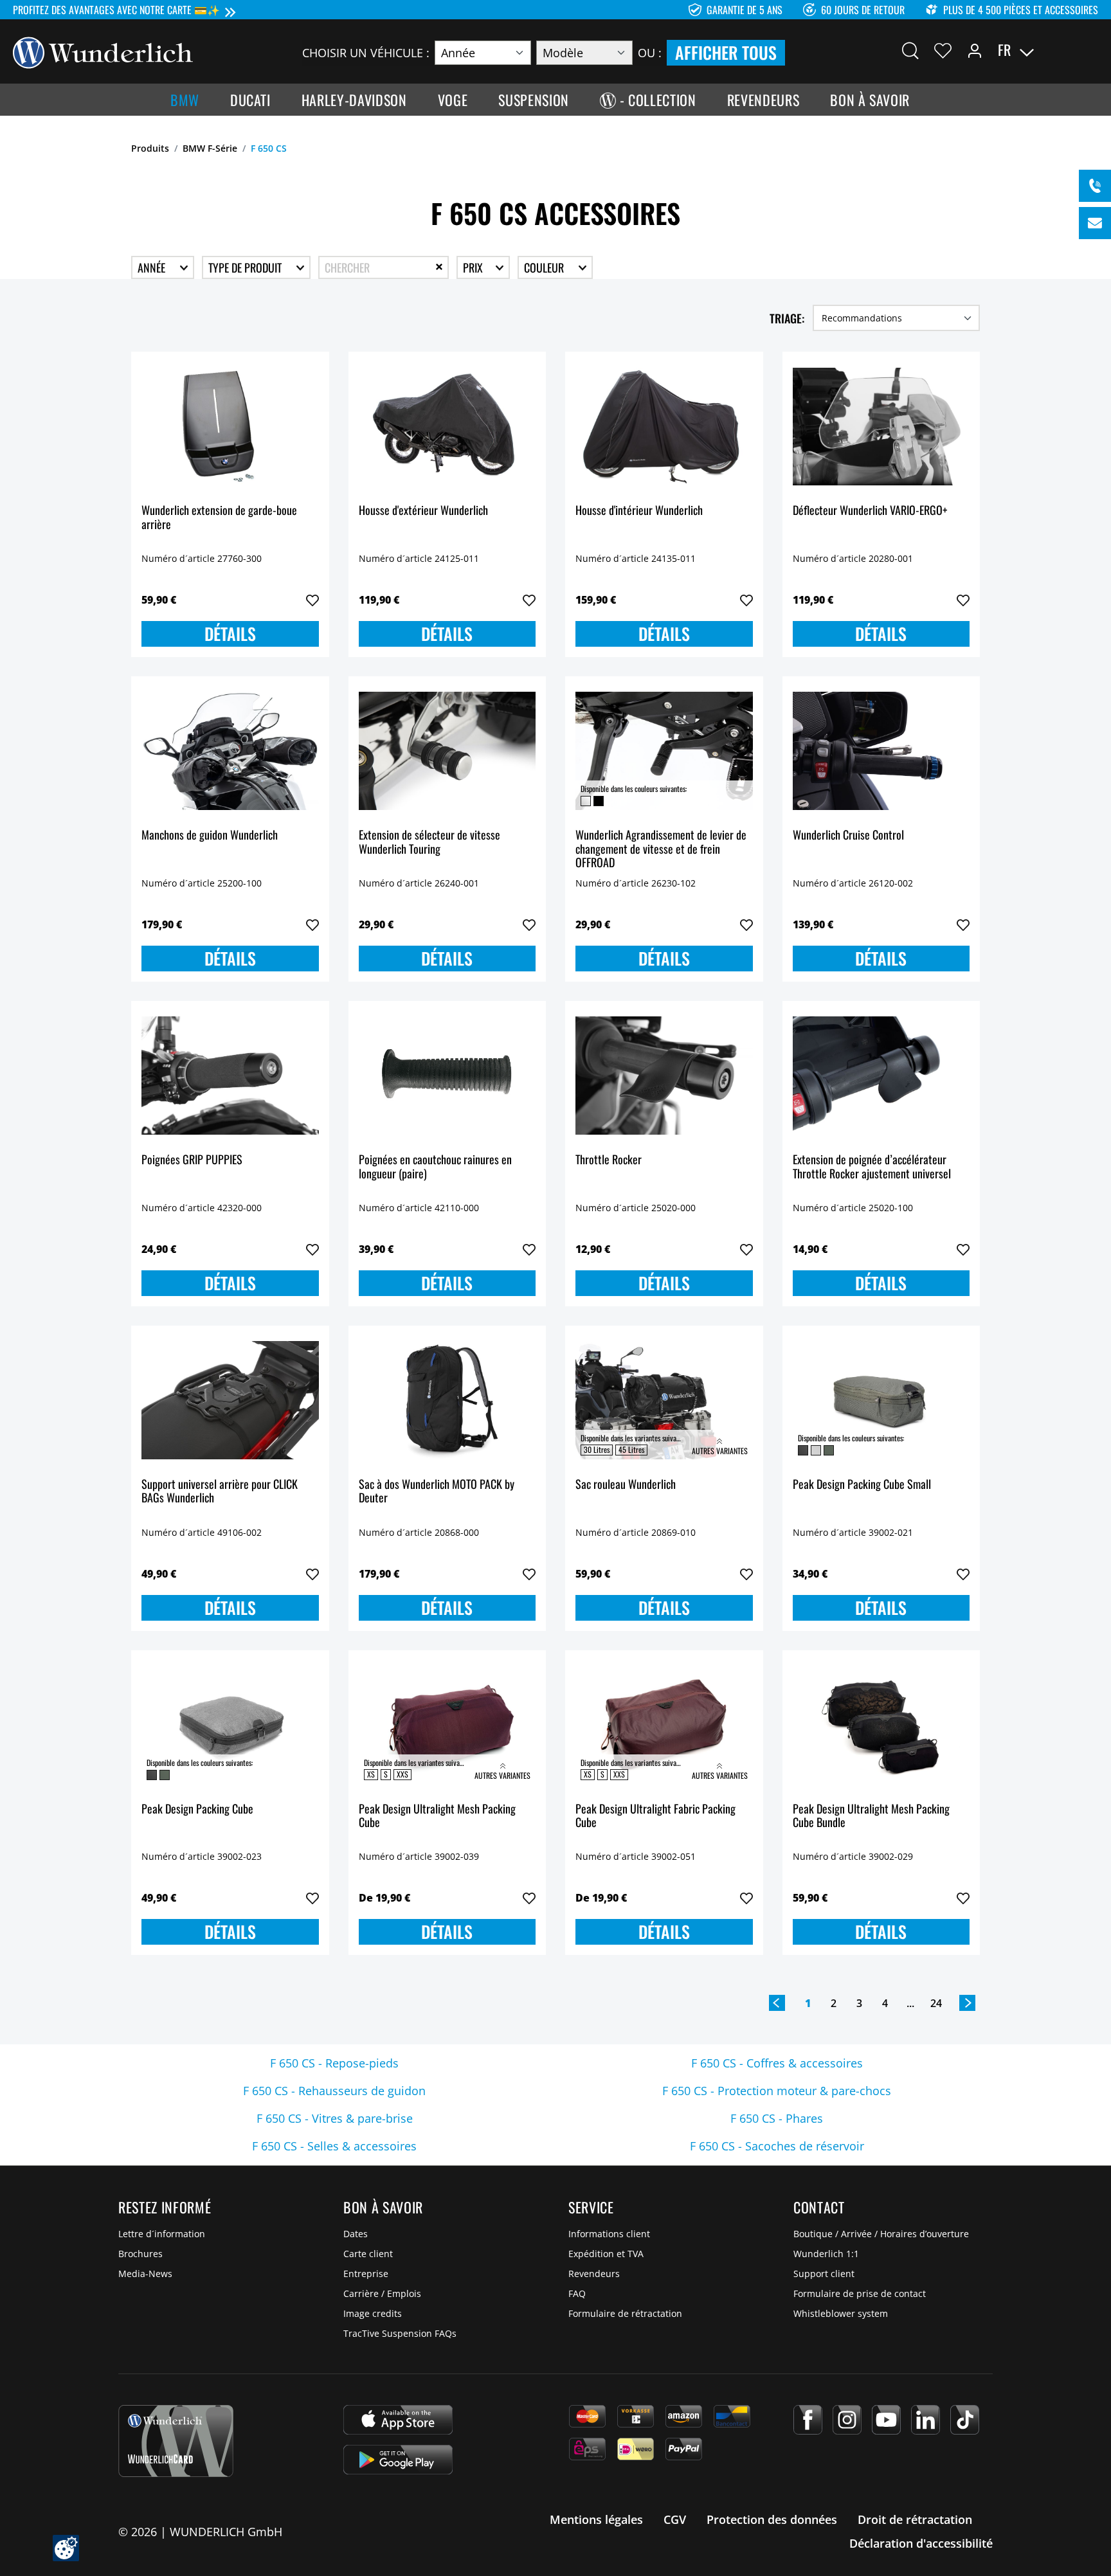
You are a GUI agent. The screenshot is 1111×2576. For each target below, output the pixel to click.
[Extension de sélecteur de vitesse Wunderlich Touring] (447, 751)
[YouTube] (886, 2420)
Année (153, 267)
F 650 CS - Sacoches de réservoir (777, 2146)
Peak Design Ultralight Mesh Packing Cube (437, 1816)
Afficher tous (726, 52)
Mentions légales (596, 2519)
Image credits (373, 2313)
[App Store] (398, 2420)
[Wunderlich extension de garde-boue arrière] (230, 426)
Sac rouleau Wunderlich (626, 1485)
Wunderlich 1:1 (826, 2254)
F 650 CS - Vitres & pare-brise (335, 2118)
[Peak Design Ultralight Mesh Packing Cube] (447, 1725)
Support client (824, 2274)
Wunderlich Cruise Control (848, 835)
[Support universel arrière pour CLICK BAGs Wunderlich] (230, 1400)
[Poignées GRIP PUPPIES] (230, 1076)
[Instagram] (847, 2420)
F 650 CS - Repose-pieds (334, 2063)
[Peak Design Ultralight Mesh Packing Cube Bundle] (881, 1725)
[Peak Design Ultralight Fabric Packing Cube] (664, 1725)
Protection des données (772, 2519)
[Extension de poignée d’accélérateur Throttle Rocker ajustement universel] (881, 1076)
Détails (230, 634)
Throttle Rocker (609, 1160)
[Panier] (1090, 50)
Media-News (145, 2274)
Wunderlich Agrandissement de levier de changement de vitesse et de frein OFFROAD (661, 849)
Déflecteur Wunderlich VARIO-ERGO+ (870, 511)
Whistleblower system (841, 2313)
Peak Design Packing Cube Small (862, 1485)
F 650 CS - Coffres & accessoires (777, 2063)
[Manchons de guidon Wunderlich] (230, 751)
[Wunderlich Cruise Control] (881, 751)
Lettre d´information (162, 2234)
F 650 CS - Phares (777, 2118)
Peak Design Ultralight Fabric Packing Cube (655, 1816)
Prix (474, 267)
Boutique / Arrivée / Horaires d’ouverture (881, 2234)
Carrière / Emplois (382, 2293)
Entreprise (366, 2274)
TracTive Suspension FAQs (400, 2333)
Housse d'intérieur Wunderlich (639, 511)
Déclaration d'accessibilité (921, 2543)
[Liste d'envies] (943, 50)
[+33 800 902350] (1095, 186)
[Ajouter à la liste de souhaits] (312, 600)
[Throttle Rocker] (664, 1076)
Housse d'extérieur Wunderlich (423, 511)
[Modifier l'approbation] (66, 2548)
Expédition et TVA (606, 2254)
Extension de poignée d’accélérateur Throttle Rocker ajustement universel (872, 1167)
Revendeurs (594, 2274)
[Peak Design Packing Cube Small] (881, 1400)
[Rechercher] (910, 50)
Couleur (545, 267)
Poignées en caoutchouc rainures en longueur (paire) (435, 1167)
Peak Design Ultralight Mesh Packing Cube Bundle (871, 1816)
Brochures (140, 2254)
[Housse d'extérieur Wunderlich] (447, 426)
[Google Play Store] (398, 2460)
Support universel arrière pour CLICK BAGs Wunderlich (220, 1492)
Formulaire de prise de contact (860, 2293)
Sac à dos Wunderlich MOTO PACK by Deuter (437, 1492)
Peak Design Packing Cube (197, 1809)
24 (936, 2003)
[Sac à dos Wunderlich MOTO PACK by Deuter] (447, 1400)
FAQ (577, 2293)
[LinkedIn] (926, 2420)
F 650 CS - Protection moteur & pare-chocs (777, 2091)
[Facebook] (808, 2420)
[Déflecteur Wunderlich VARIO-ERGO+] (881, 426)
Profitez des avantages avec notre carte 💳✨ (116, 10)
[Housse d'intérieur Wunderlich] (664, 426)
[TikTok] (965, 2420)
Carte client (368, 2254)
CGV (675, 2519)
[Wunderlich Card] (176, 2441)
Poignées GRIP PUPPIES (192, 1160)
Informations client (609, 2234)
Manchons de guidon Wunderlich (210, 835)
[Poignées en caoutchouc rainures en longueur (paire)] (447, 1076)
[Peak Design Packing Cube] (230, 1725)
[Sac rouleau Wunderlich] (664, 1400)
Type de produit (246, 267)
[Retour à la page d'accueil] (103, 51)
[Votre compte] (975, 50)
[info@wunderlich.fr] (1095, 223)
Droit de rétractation (915, 2519)
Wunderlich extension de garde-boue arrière (219, 518)
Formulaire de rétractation (625, 2313)
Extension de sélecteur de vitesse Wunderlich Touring (429, 842)
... (910, 2003)
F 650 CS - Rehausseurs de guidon (334, 2091)
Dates (356, 2234)
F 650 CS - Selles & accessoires (334, 2146)
